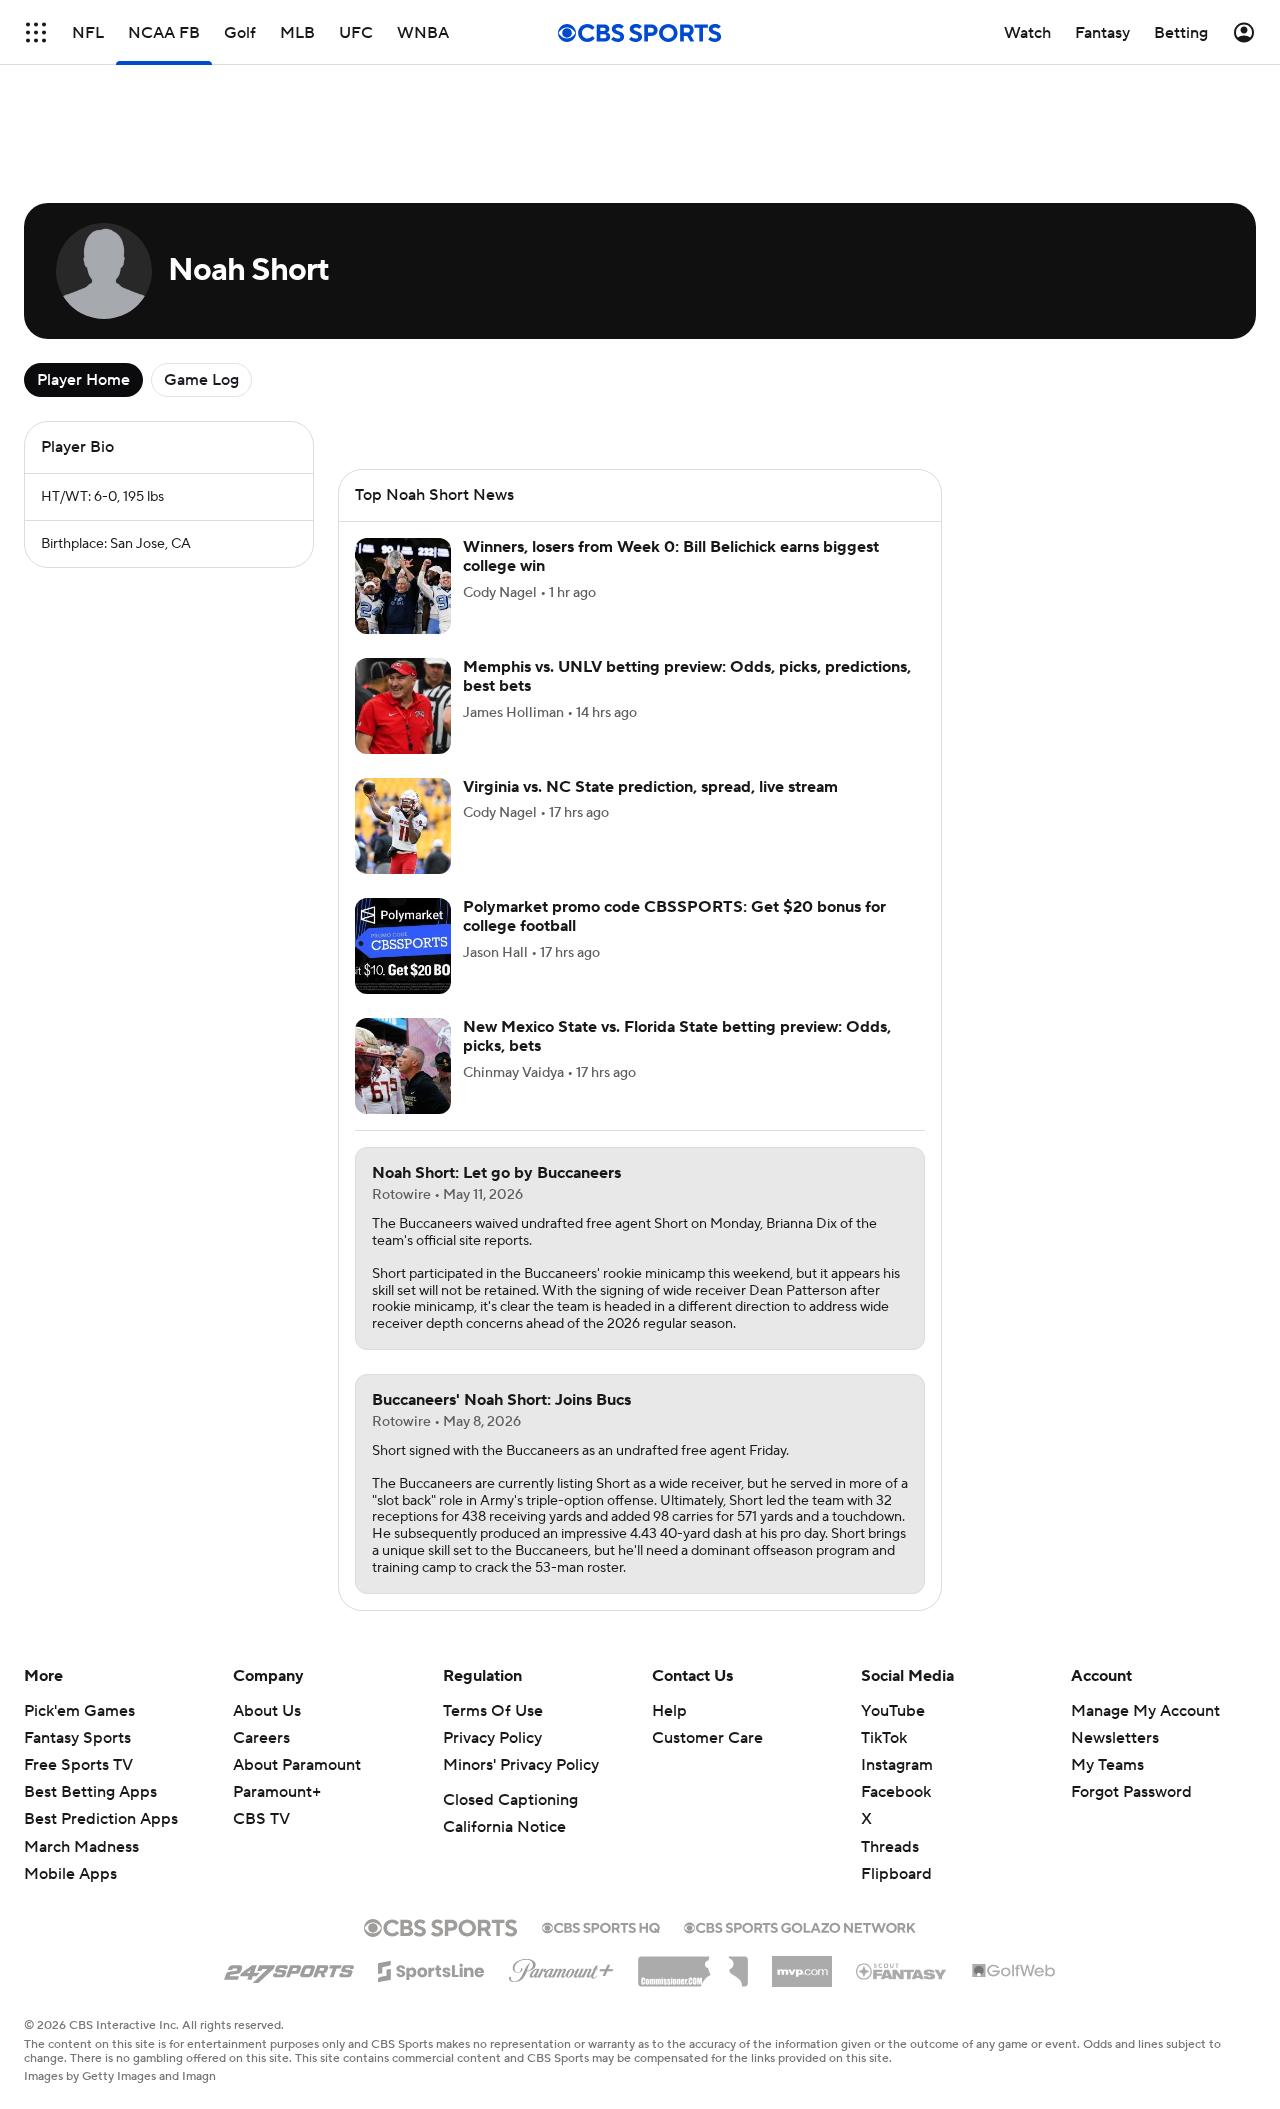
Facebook (896, 1792)
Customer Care (707, 1738)
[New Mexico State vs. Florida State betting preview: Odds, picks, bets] (403, 1066)
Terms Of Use (493, 1711)
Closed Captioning (510, 1800)
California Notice (504, 1827)
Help (669, 1711)
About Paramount (297, 1765)
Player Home (83, 380)
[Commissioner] (693, 1964)
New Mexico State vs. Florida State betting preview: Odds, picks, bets (677, 1036)
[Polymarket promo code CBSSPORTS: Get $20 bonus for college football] (403, 946)
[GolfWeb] (1014, 1972)
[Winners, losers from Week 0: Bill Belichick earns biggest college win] (403, 586)
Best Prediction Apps (101, 1819)
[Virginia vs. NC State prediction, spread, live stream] (403, 826)
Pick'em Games (79, 1711)
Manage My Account (1145, 1711)
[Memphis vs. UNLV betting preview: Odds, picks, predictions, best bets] (403, 706)
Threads (890, 1847)
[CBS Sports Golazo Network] (800, 1926)
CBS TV (261, 1819)
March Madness (81, 1847)
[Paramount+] (561, 1967)
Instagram (897, 1765)
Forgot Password (1131, 1792)
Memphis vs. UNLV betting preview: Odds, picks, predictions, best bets (687, 676)
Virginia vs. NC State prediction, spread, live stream (650, 787)
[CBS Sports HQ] (601, 1926)
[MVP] (802, 1964)
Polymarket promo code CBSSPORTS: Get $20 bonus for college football (674, 916)
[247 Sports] (289, 1968)
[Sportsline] (431, 1968)
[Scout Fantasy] (902, 1970)
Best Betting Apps (90, 1792)
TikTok (884, 1738)
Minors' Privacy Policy (521, 1765)
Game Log (201, 380)
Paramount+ (277, 1792)
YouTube (893, 1711)
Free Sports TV (78, 1765)
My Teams (1107, 1765)
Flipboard (896, 1874)
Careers (261, 1738)
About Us (267, 1711)
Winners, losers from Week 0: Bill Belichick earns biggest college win (671, 556)
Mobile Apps (70, 1874)
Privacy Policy (492, 1738)
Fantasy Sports (77, 1738)
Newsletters (1115, 1738)
